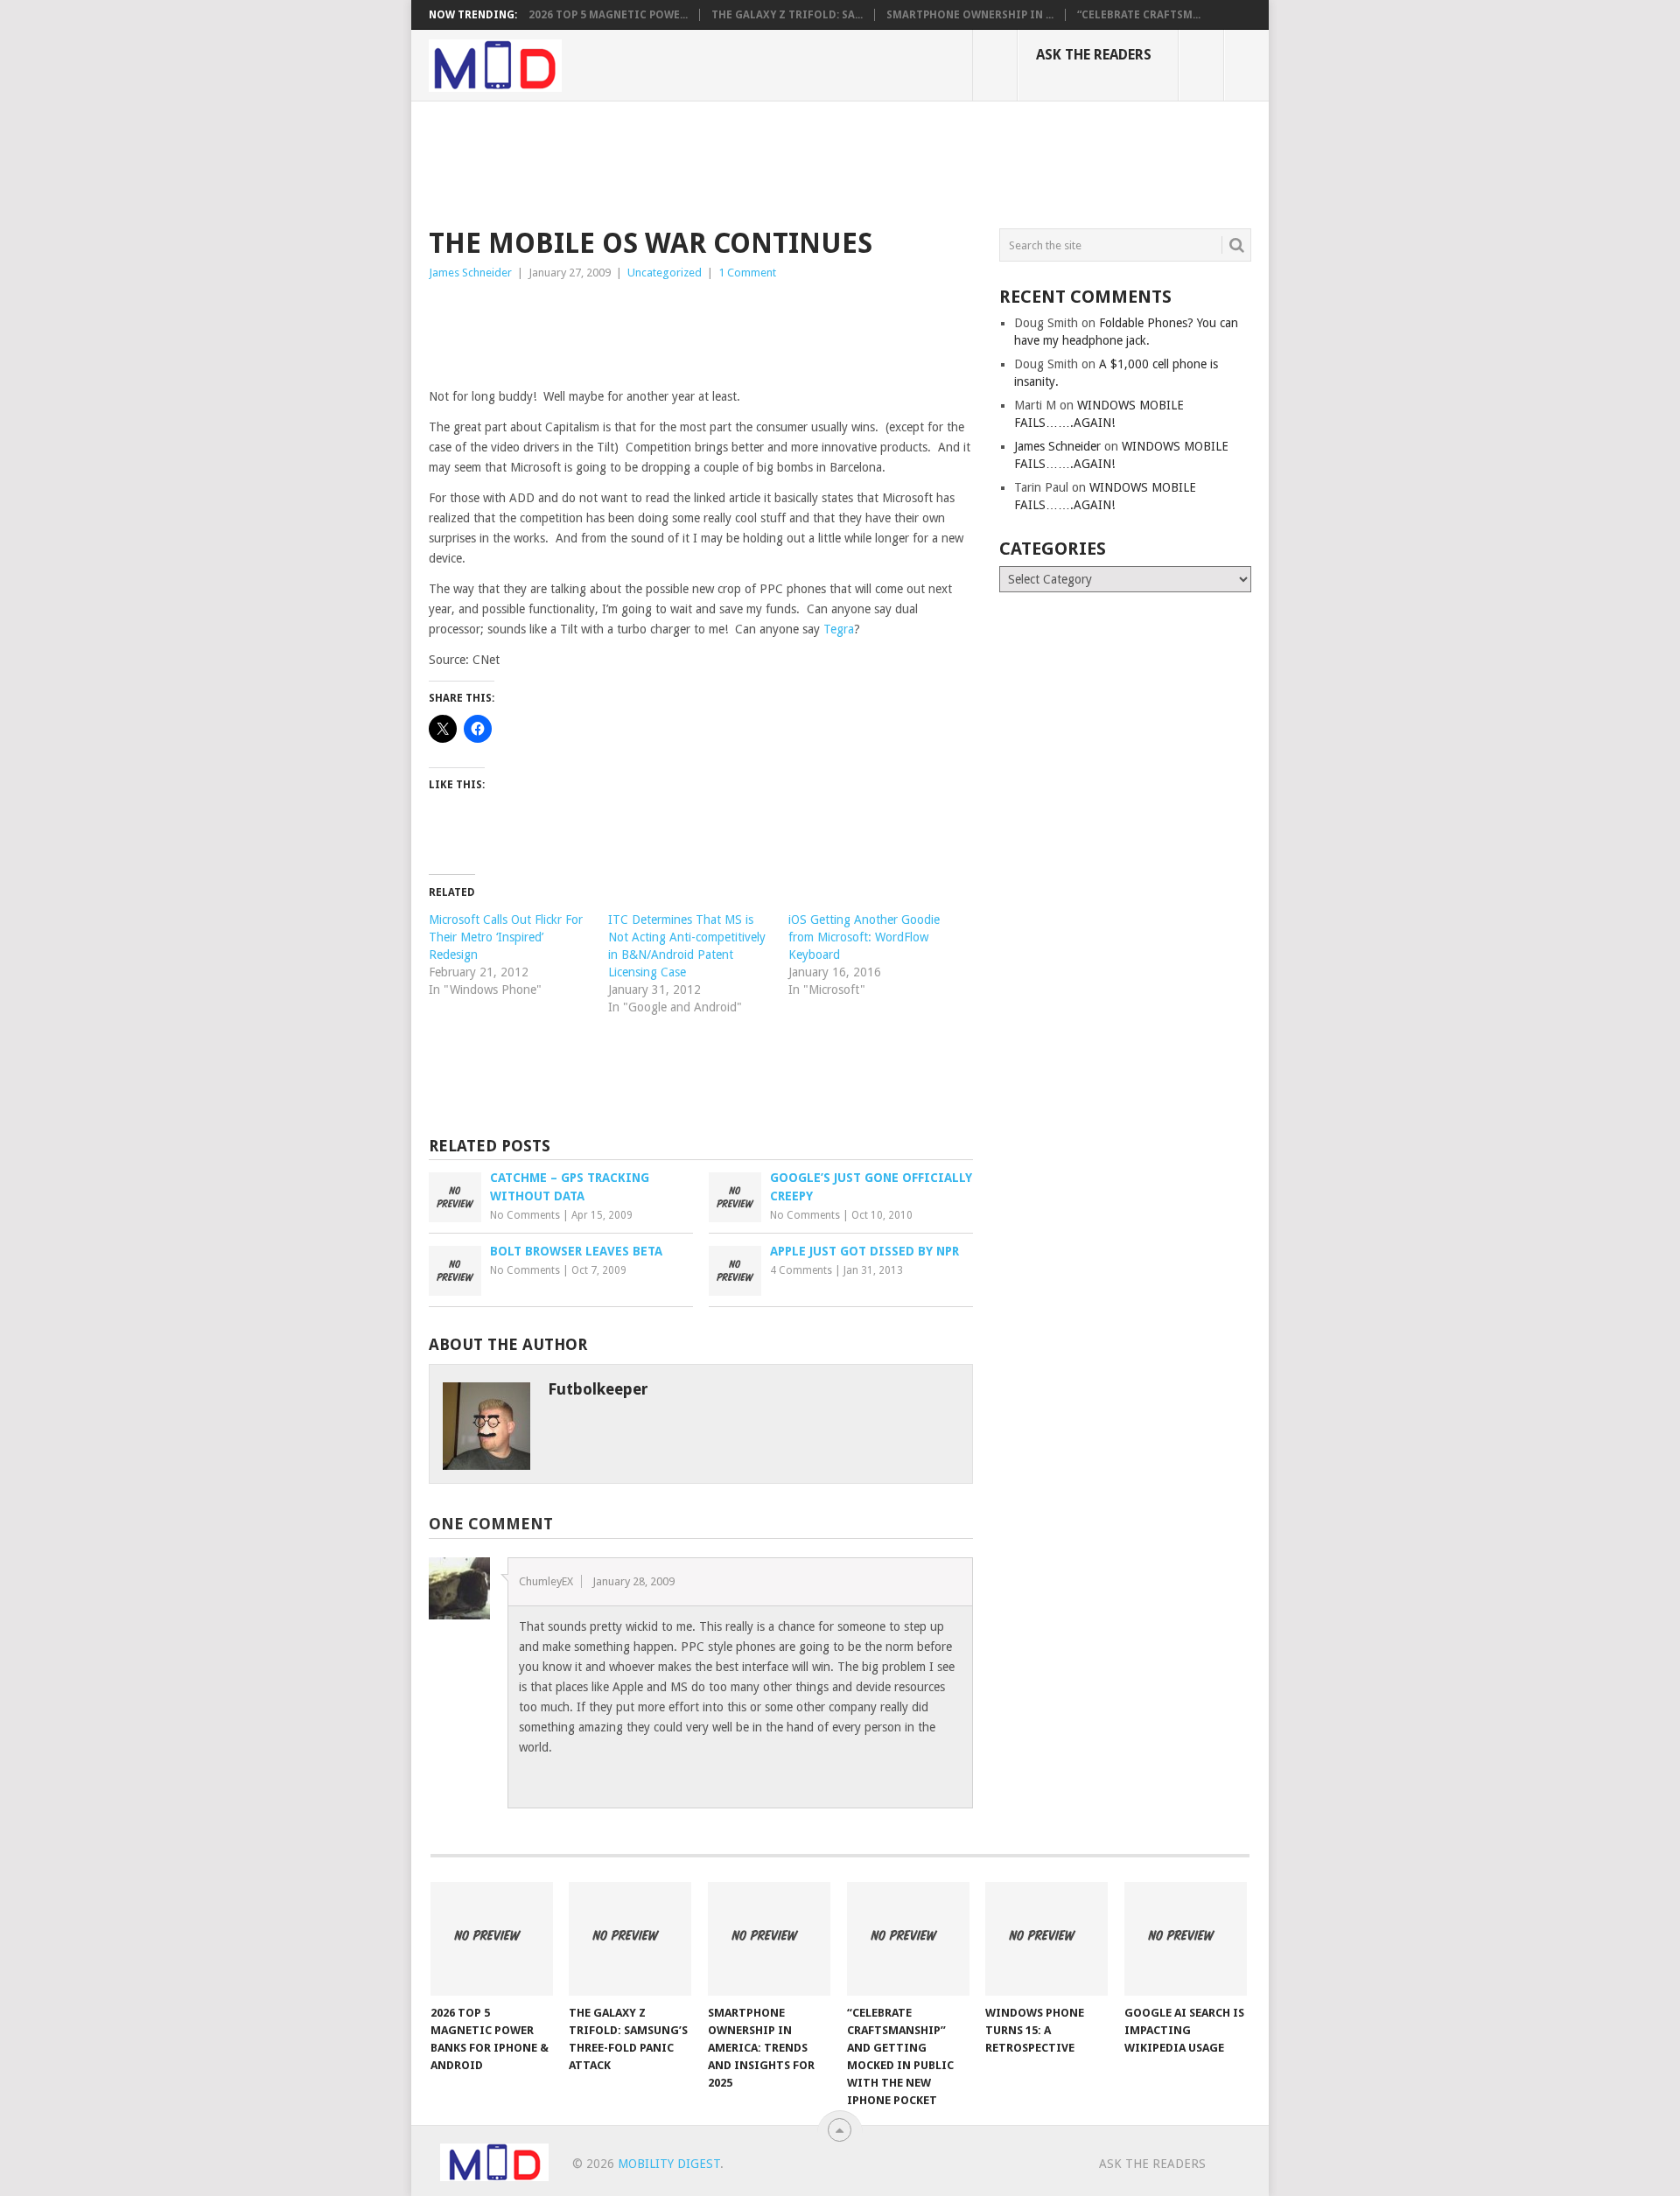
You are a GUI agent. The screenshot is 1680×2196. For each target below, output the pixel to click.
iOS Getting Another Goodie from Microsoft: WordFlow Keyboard (864, 937)
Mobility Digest (669, 2164)
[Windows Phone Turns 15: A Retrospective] (1046, 1939)
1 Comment (747, 273)
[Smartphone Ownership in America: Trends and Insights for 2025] (769, 1939)
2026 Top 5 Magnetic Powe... (608, 15)
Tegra (839, 629)
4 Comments (801, 1270)
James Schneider (470, 273)
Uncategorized (665, 273)
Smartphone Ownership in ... (970, 15)
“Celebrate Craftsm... (1139, 15)
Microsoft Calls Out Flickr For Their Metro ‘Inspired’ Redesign (506, 937)
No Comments (525, 1215)
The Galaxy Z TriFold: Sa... (787, 15)
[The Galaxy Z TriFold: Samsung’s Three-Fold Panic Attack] (630, 1939)
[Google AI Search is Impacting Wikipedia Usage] (1186, 1939)
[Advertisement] (747, 162)
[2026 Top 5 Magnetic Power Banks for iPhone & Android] (492, 1939)
